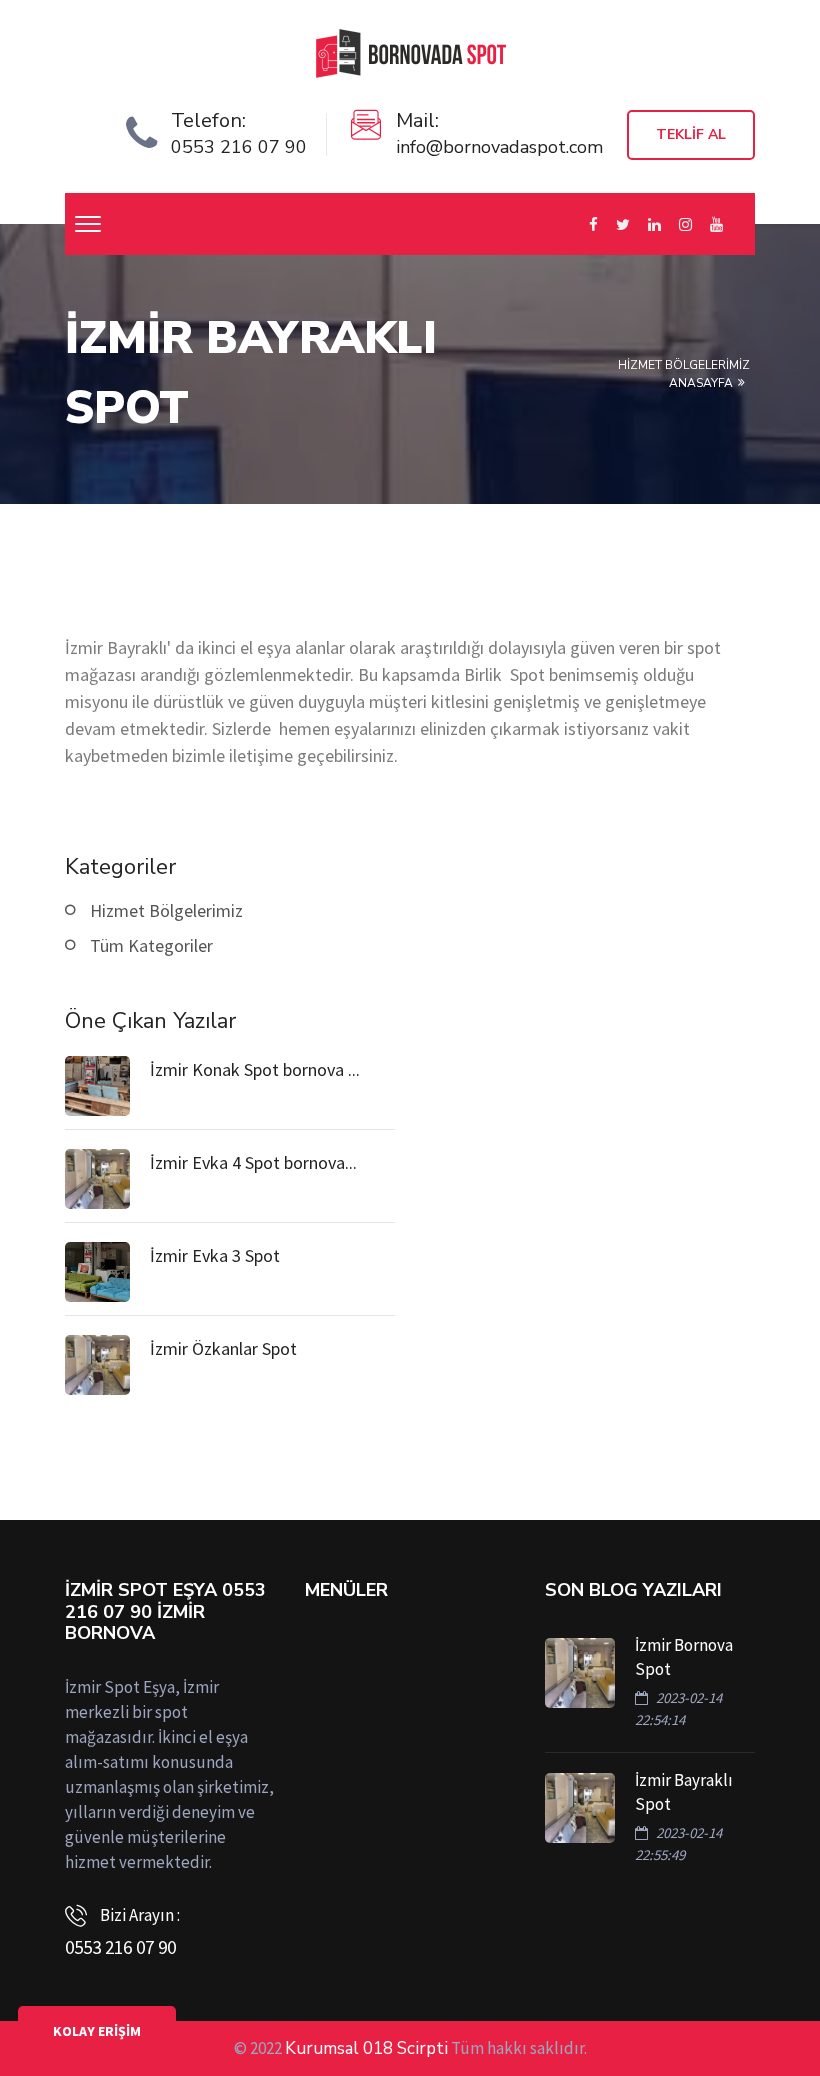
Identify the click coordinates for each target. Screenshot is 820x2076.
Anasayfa (701, 383)
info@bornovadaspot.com (499, 147)
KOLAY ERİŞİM (97, 2031)
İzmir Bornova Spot (684, 1657)
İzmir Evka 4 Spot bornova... (253, 1162)
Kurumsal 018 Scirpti (366, 2048)
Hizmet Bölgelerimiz (166, 910)
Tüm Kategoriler (151, 945)
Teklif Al (691, 134)
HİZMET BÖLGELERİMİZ (684, 365)
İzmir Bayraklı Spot (684, 1792)
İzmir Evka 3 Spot (215, 1255)
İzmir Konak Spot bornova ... (255, 1069)
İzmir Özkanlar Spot (223, 1348)
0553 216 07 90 (239, 147)
